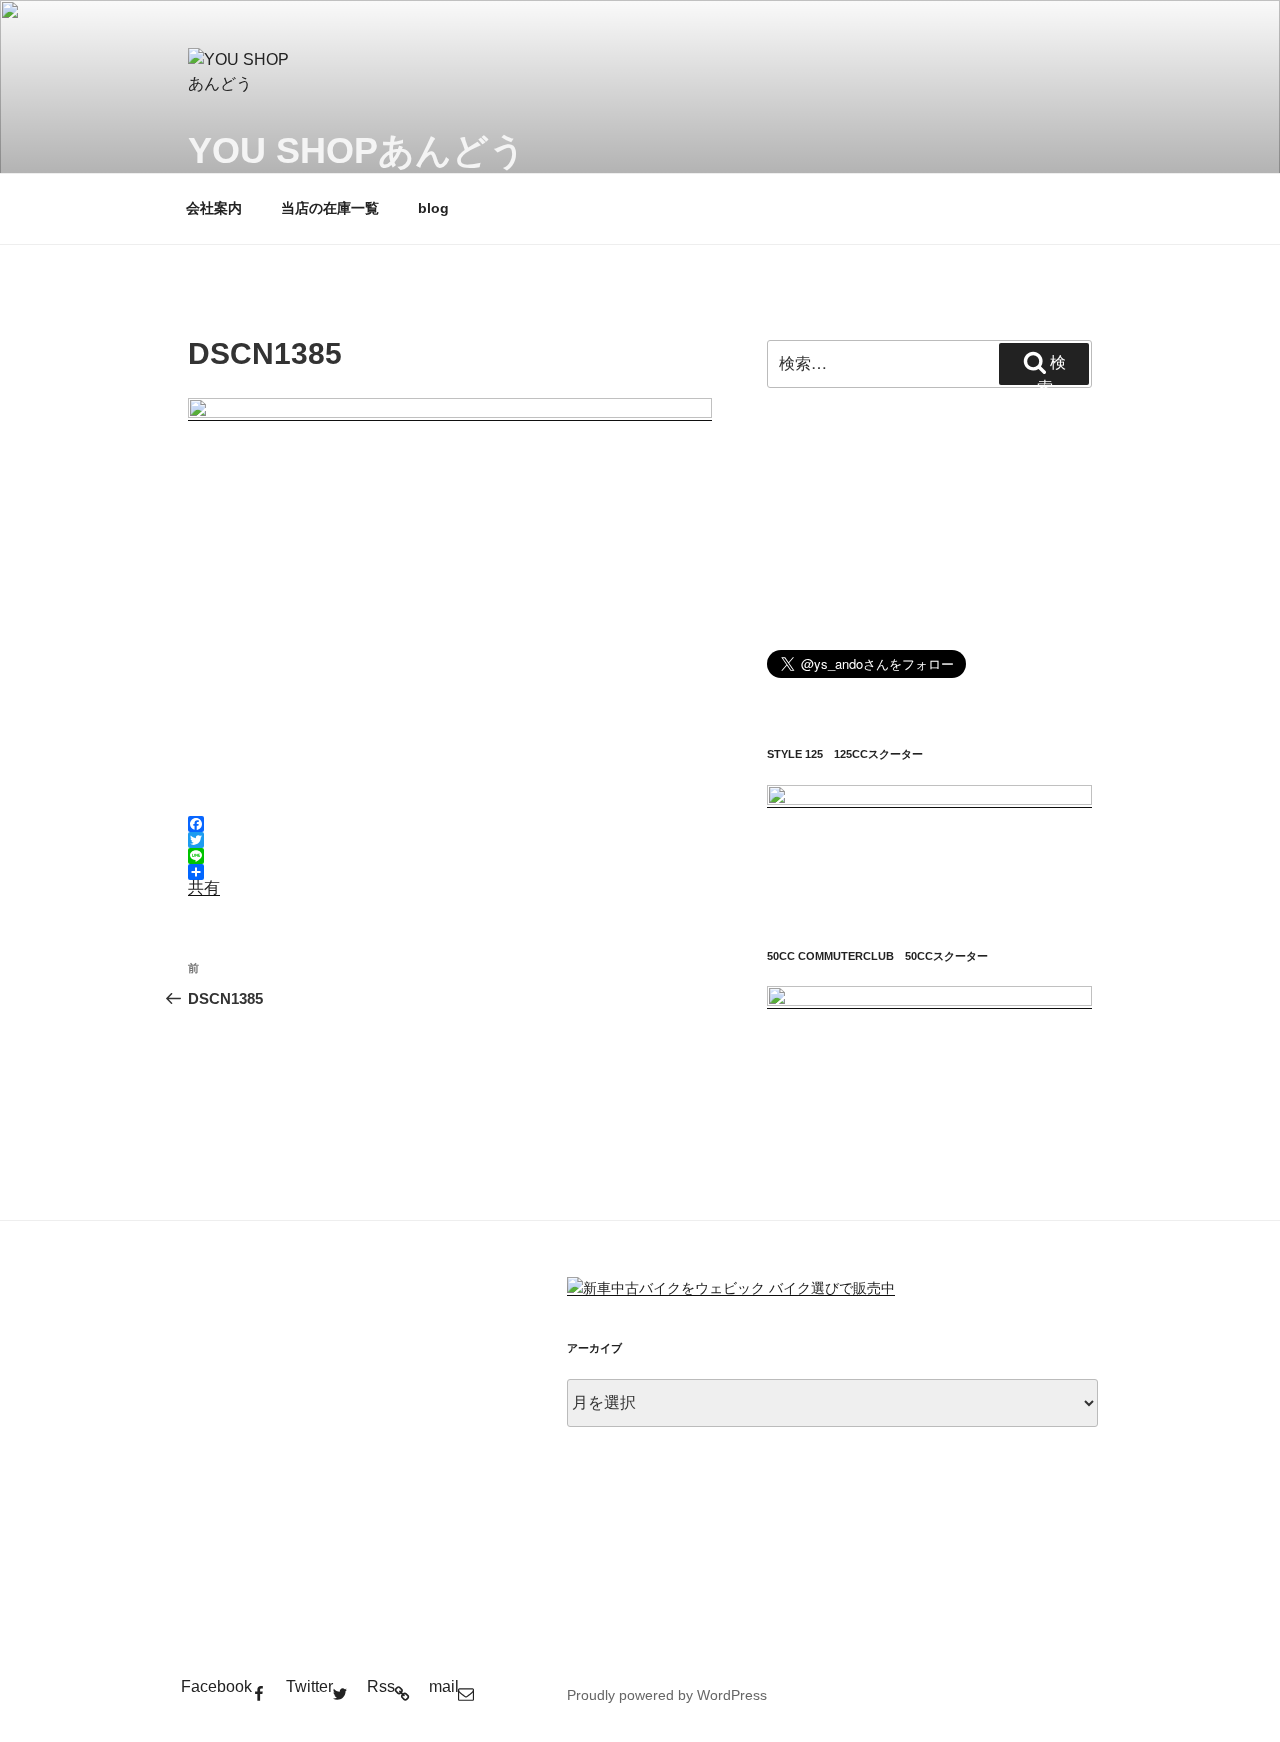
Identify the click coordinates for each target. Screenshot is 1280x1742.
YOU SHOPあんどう (357, 150)
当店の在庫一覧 (330, 208)
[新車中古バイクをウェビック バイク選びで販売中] (731, 1288)
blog (433, 208)
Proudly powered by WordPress (667, 1695)
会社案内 (214, 208)
